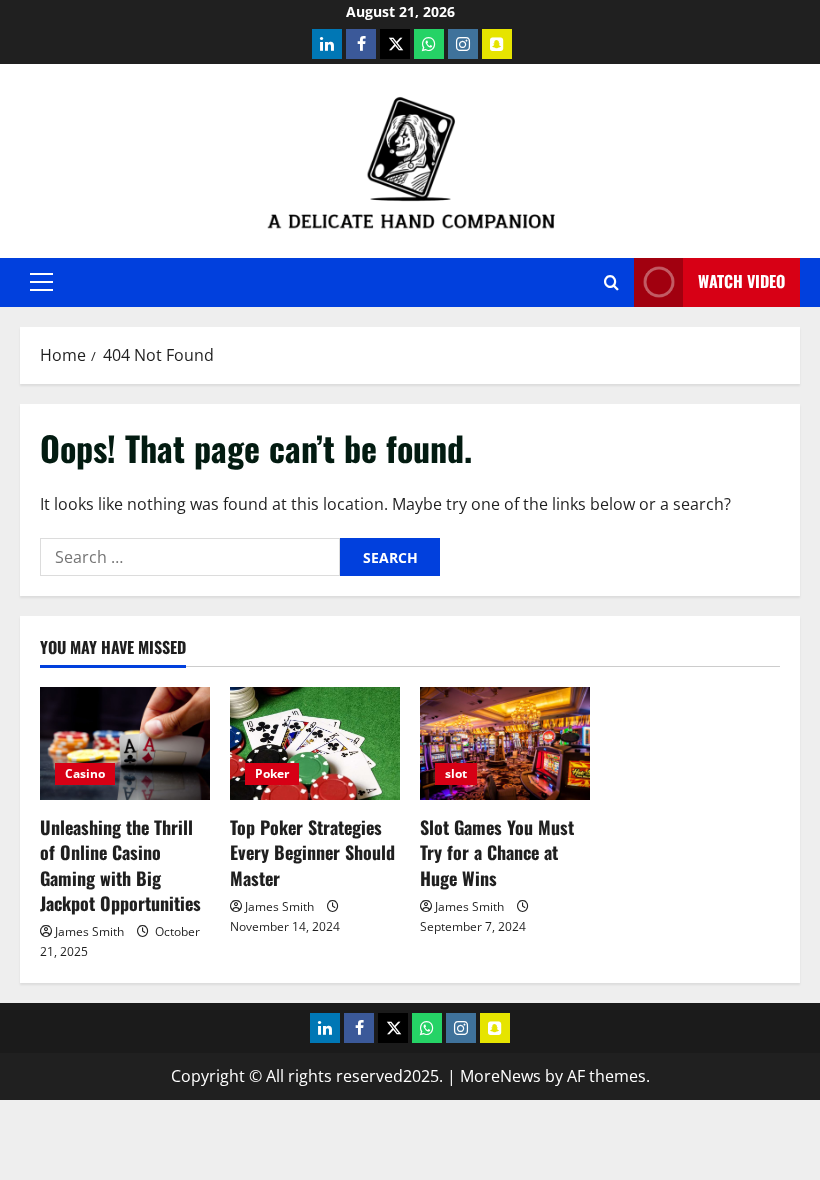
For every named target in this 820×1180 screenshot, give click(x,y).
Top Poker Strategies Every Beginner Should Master (312, 852)
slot (456, 773)
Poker (272, 773)
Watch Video (741, 281)
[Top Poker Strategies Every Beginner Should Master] (315, 743)
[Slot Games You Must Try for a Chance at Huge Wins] (505, 743)
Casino (85, 773)
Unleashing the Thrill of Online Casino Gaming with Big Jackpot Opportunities (120, 865)
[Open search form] (611, 282)
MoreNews (500, 1076)
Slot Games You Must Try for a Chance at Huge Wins (497, 852)
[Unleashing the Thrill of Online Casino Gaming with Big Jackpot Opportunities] (125, 743)
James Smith (89, 931)
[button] (41, 282)
